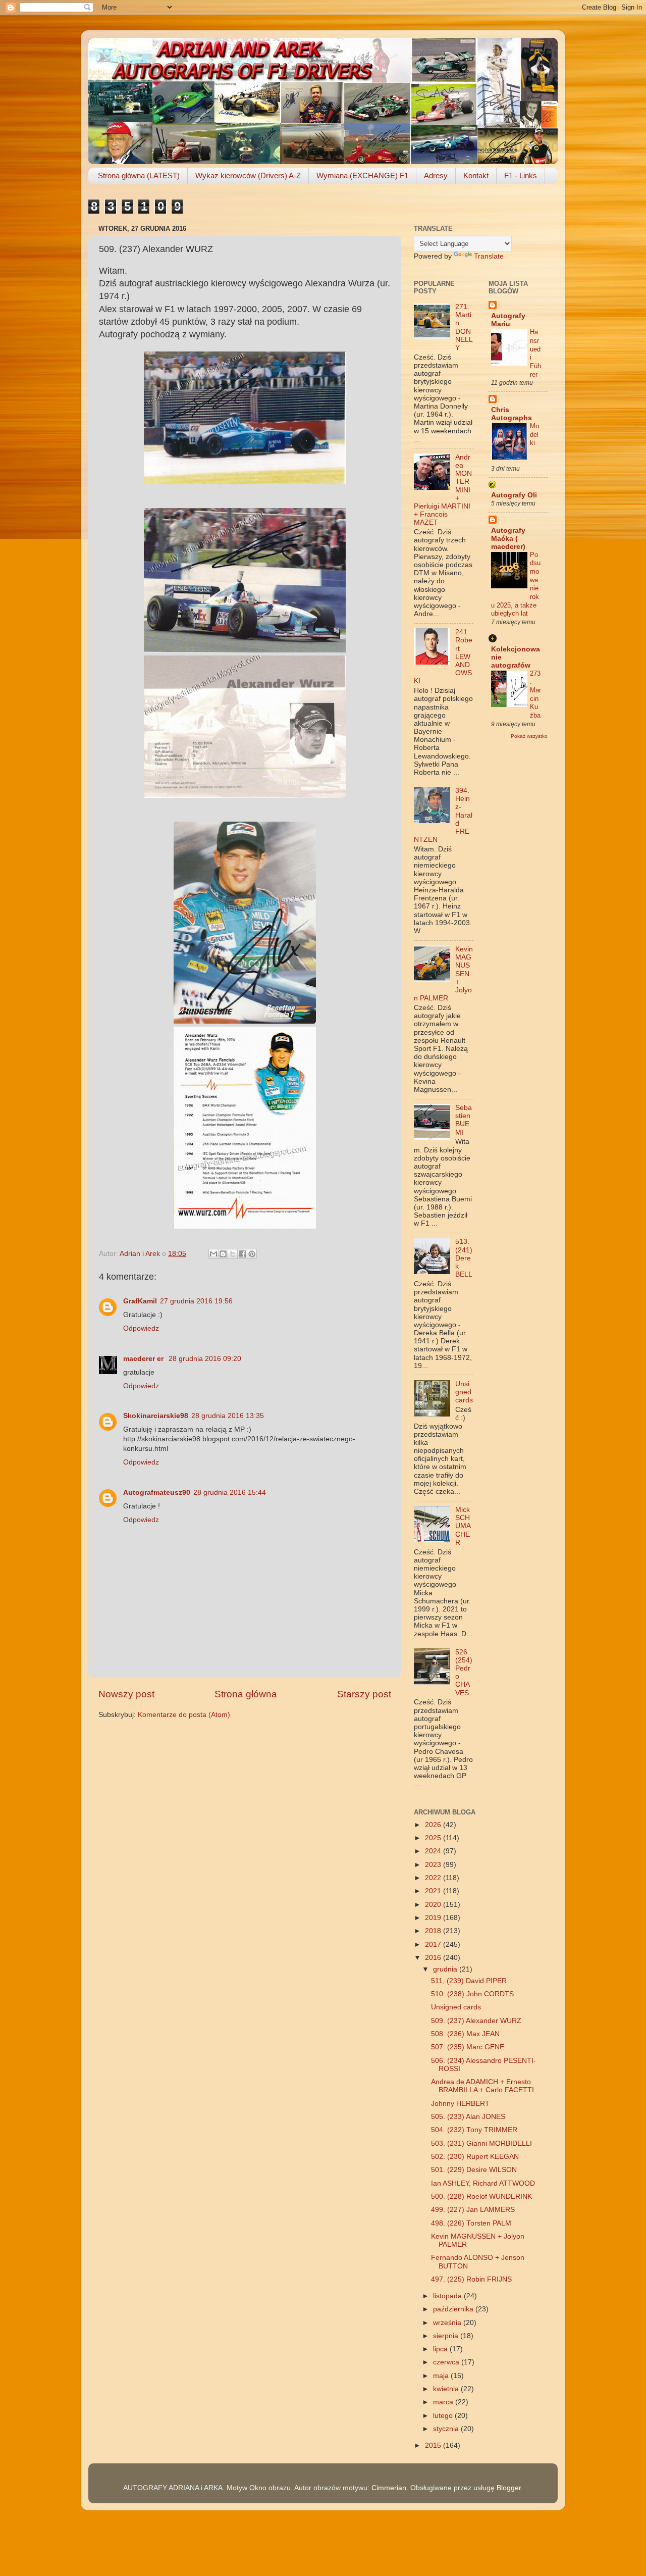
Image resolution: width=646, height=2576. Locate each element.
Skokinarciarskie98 (156, 1416)
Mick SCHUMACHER (463, 1526)
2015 (434, 2445)
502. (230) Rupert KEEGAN (475, 2157)
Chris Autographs (512, 414)
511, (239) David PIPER (469, 1981)
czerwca (447, 2362)
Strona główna (246, 1694)
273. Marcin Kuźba (535, 694)
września (448, 2323)
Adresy (436, 175)
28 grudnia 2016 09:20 (205, 1359)
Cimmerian (389, 2488)
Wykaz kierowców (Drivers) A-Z (248, 175)
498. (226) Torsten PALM (471, 2223)
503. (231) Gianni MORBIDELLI (481, 2143)
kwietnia (447, 2389)
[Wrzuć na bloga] (223, 1254)
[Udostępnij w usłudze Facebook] (242, 1254)
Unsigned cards (464, 1392)
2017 (434, 1944)
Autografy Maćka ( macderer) (508, 539)
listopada (448, 2296)
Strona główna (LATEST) (139, 175)
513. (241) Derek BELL (464, 1258)
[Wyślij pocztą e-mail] (213, 1254)
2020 (434, 1905)
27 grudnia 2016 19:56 (196, 1301)
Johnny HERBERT (460, 2104)
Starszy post (364, 1694)
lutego (444, 2416)
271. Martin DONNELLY (464, 327)
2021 (434, 1891)
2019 (434, 1918)
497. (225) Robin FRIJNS (471, 2279)
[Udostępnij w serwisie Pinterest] (252, 1254)
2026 (434, 1825)
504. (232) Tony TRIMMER (474, 2130)
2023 (434, 1865)
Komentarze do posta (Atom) (184, 1715)
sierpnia (447, 2336)
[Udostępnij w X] (233, 1254)
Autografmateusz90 (157, 1493)
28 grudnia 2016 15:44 (230, 1493)
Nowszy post (126, 1694)
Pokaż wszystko (529, 736)
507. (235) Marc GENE (468, 2047)
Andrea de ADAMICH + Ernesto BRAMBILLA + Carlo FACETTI (482, 2086)
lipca (441, 2349)
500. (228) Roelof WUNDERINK (481, 2196)
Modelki (534, 434)
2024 (434, 1851)
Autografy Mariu (508, 320)
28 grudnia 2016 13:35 (228, 1416)
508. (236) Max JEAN (465, 2034)
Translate (489, 256)
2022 (434, 1878)
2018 (434, 1931)
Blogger (509, 2488)
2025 (434, 1838)
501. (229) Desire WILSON (474, 2170)
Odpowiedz (141, 1328)
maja (442, 2376)
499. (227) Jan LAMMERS (473, 2210)
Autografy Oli (514, 495)
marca (444, 2402)
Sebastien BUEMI (464, 1120)
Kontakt (476, 175)
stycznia (447, 2429)
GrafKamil (140, 1301)
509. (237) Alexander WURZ (476, 2021)
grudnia (446, 1969)
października (454, 2309)
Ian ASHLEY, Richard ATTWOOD (483, 2183)
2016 (434, 1958)
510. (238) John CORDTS (472, 1994)
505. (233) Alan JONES (468, 2117)
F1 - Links (521, 175)
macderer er (144, 1359)
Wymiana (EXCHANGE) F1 (362, 175)
